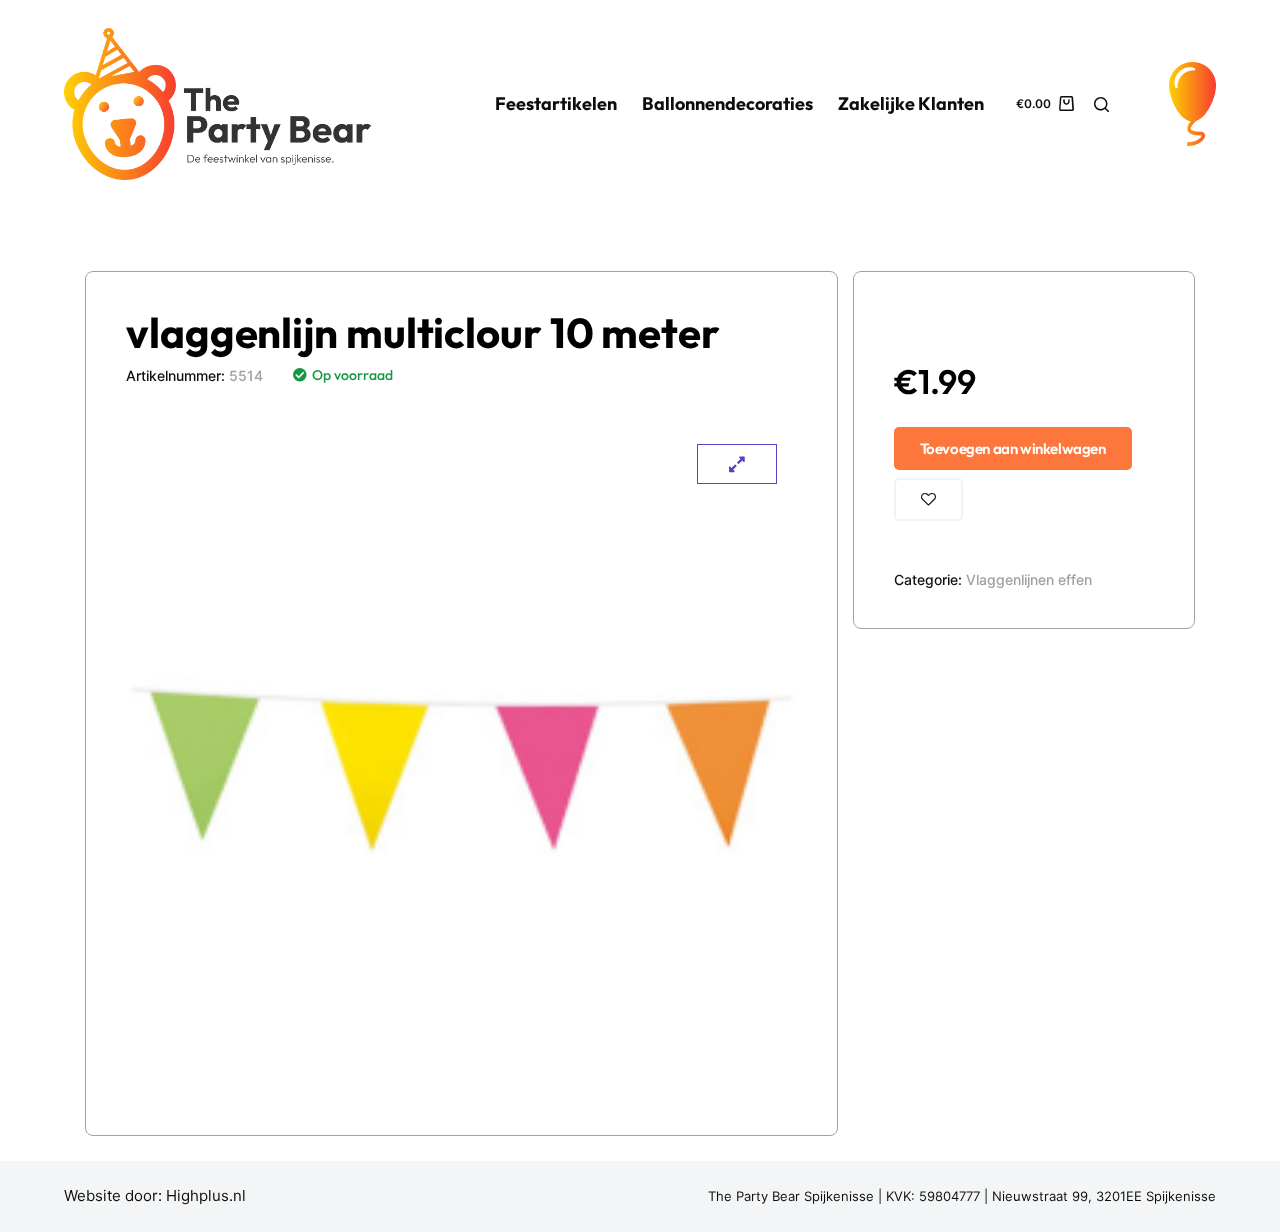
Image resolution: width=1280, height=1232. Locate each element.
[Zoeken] (1101, 104)
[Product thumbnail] (737, 464)
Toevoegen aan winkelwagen (1013, 448)
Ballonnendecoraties (727, 103)
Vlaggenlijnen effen (1029, 579)
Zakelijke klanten (911, 103)
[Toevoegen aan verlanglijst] (928, 499)
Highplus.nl (206, 1195)
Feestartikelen (556, 103)
